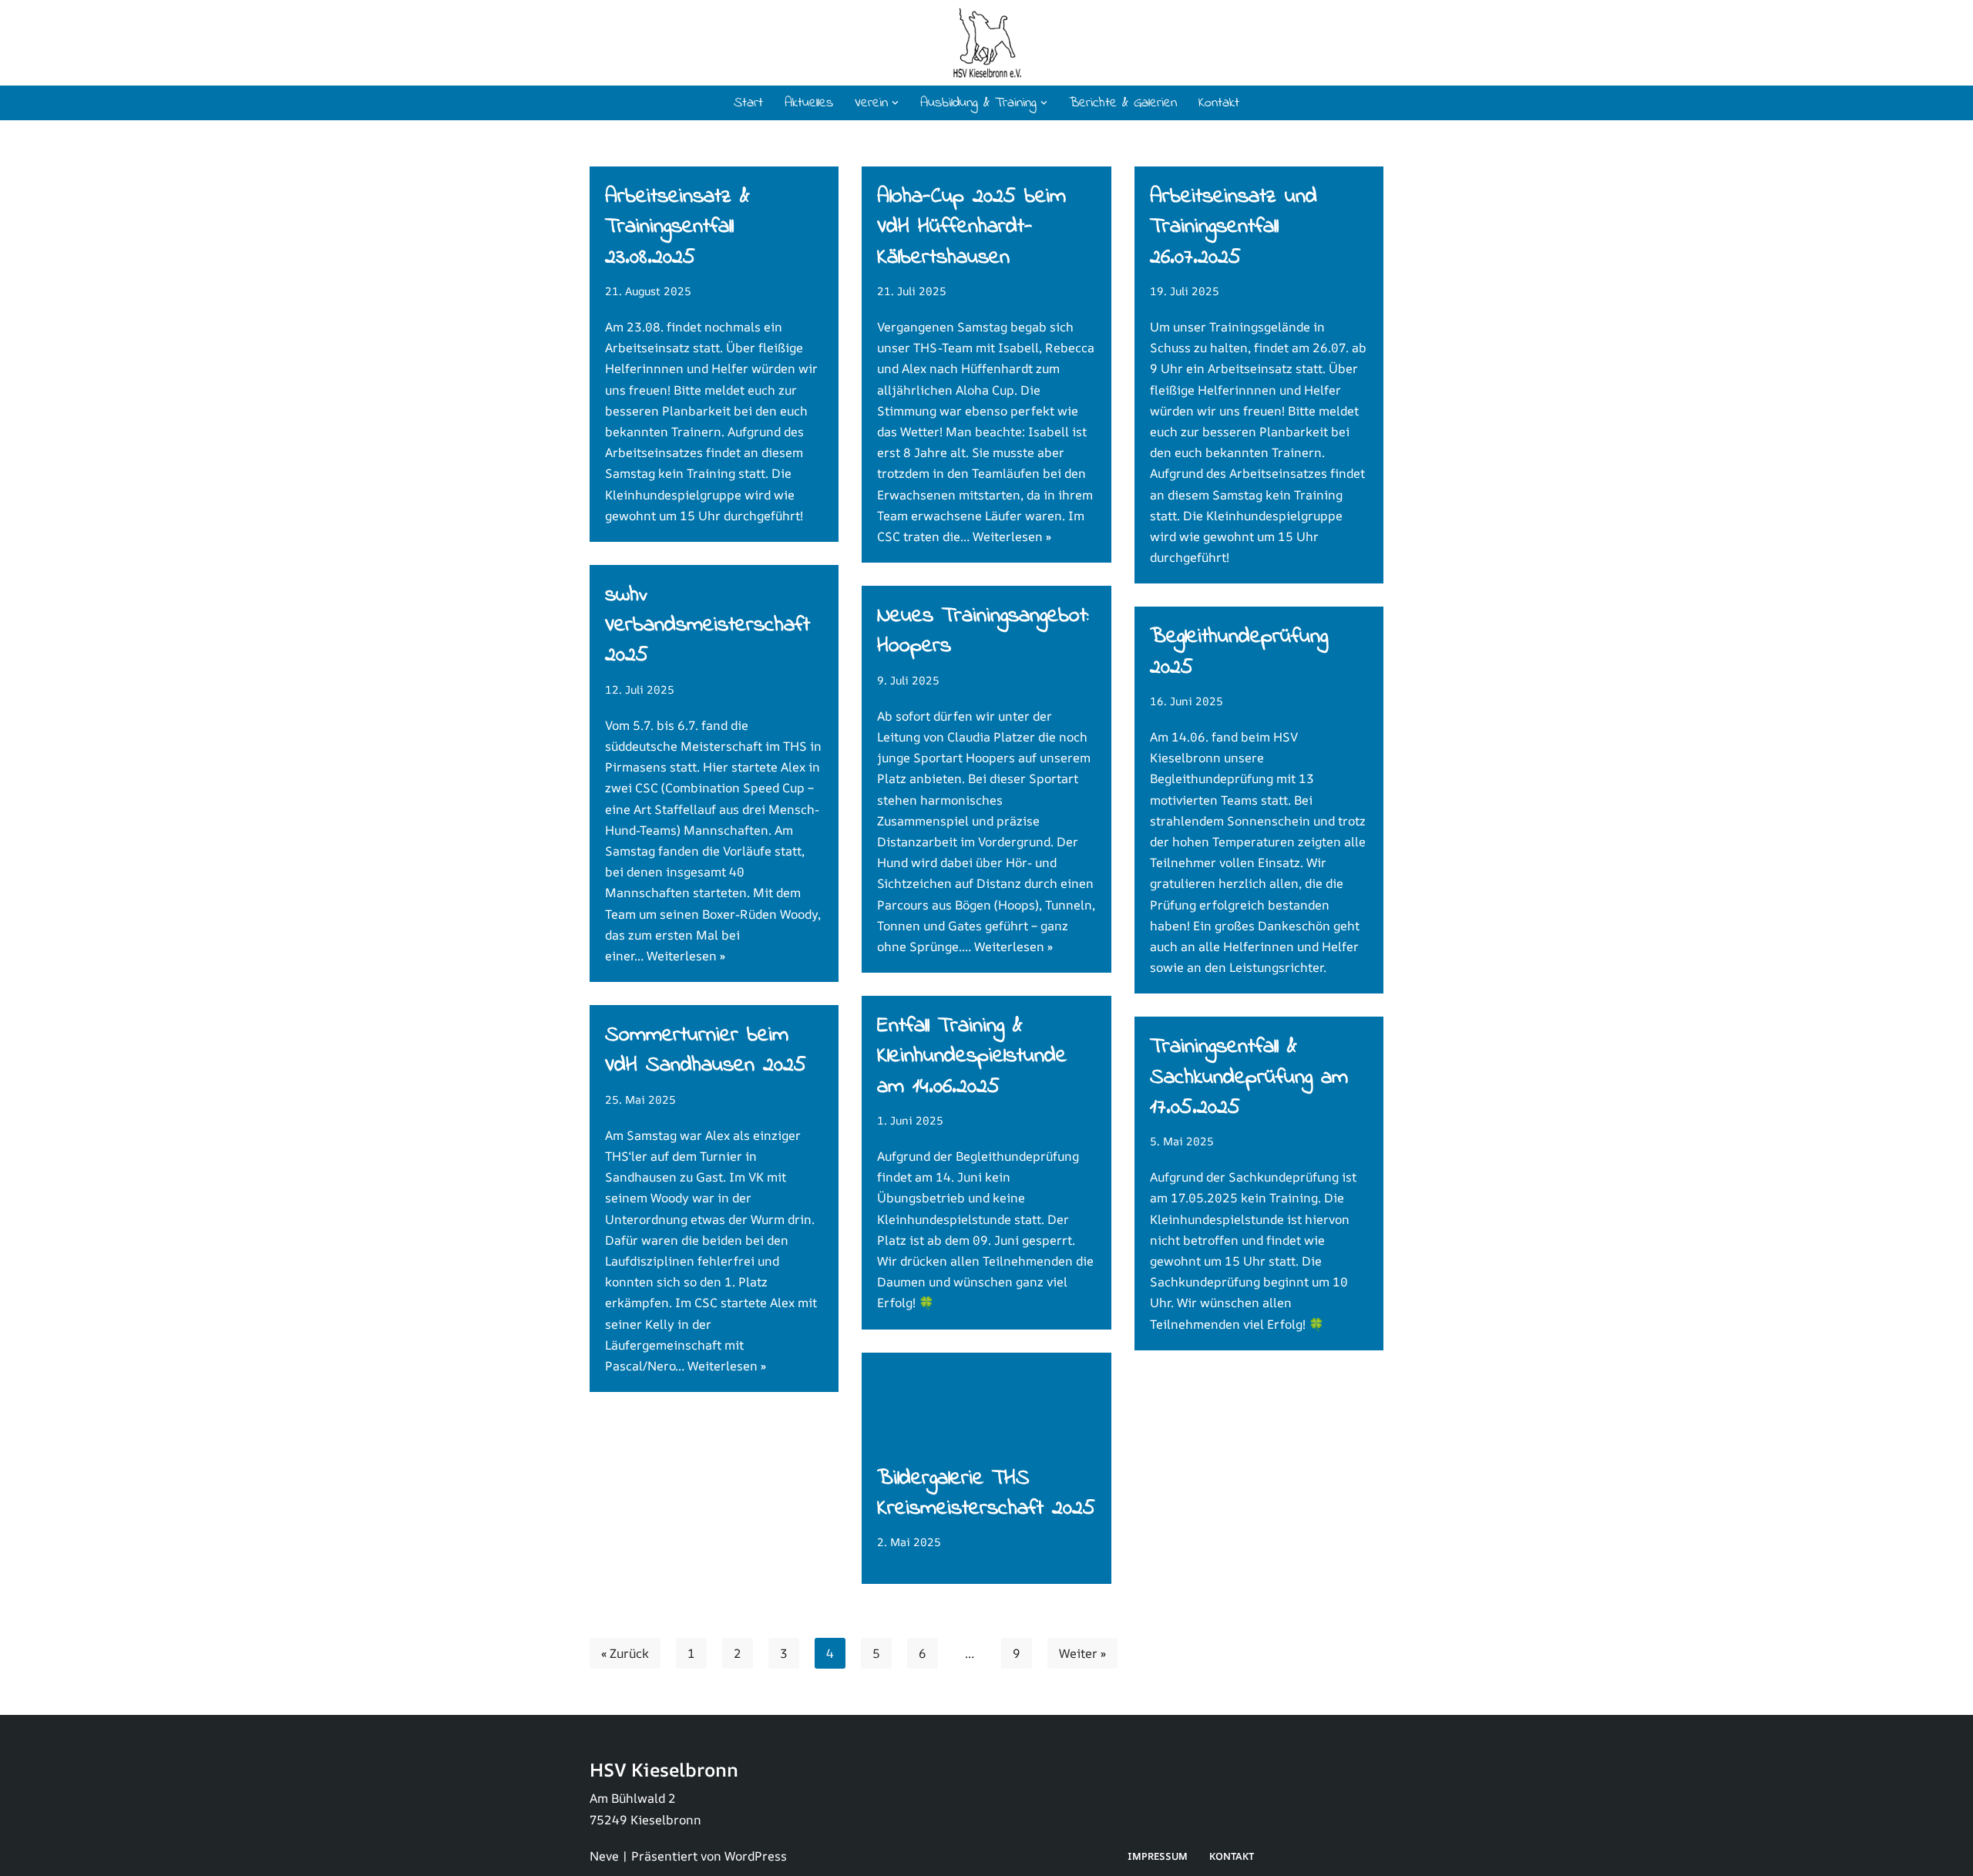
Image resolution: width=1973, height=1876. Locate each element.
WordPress (756, 1856)
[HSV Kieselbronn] (987, 43)
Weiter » (1082, 1653)
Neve (604, 1856)
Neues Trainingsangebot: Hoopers (983, 631)
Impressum (1158, 1856)
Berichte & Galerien (1123, 103)
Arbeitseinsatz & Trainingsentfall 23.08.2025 (677, 227)
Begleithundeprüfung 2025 (1239, 652)
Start (748, 103)
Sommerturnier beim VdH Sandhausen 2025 (706, 1051)
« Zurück (625, 1653)
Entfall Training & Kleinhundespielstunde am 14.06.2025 (972, 1056)
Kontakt (1219, 103)
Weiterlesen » (1012, 536)
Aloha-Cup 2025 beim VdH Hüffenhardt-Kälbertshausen (971, 227)
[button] (895, 103)
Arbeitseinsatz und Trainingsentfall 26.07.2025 (1234, 227)
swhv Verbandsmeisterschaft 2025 (708, 625)
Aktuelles (809, 103)
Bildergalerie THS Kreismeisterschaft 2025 (986, 1494)
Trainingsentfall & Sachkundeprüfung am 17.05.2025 (1249, 1077)
